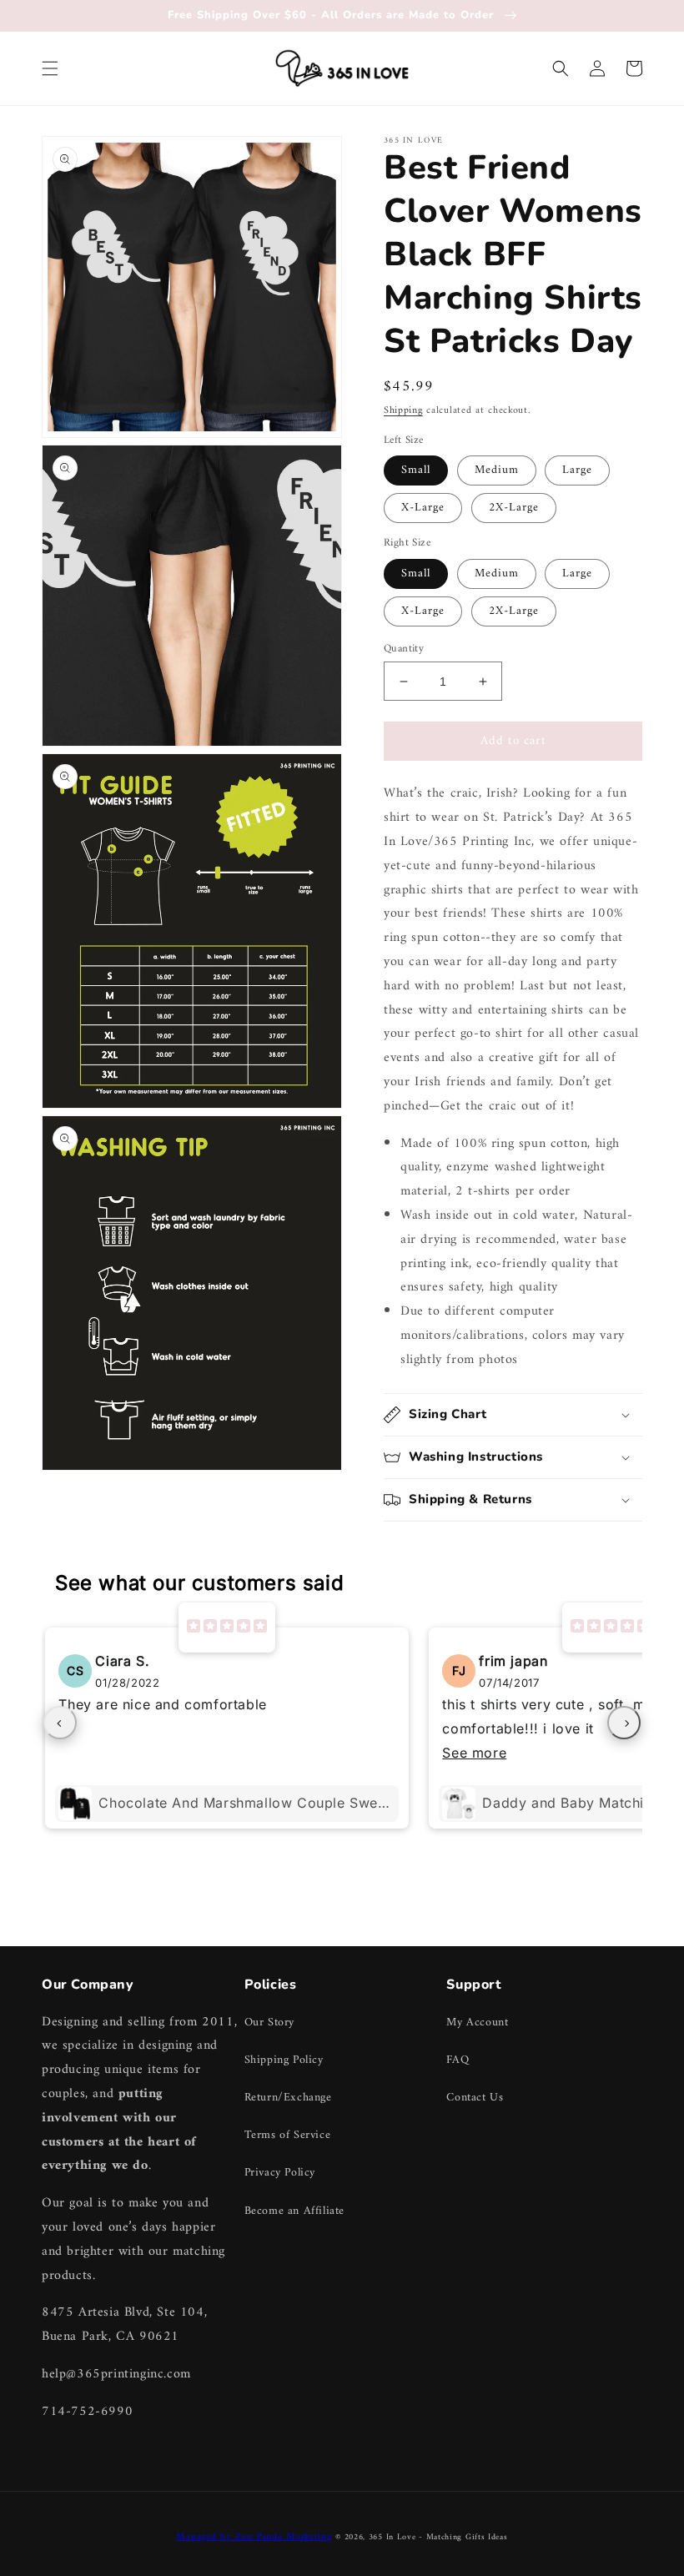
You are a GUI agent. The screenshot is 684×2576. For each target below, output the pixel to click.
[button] (50, 68)
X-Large (423, 508)
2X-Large (514, 508)
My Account (477, 2023)
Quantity (404, 649)
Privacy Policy (280, 2173)
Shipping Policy (284, 2060)
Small (416, 470)
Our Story (269, 2023)
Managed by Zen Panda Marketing (254, 2537)
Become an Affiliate (294, 2211)
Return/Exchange (288, 2098)
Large (577, 470)
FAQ (458, 2060)
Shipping (403, 411)
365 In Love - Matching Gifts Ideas (438, 2537)
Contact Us (475, 2098)
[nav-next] (624, 1723)
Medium (497, 470)
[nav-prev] (60, 1723)
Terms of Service (288, 2135)
